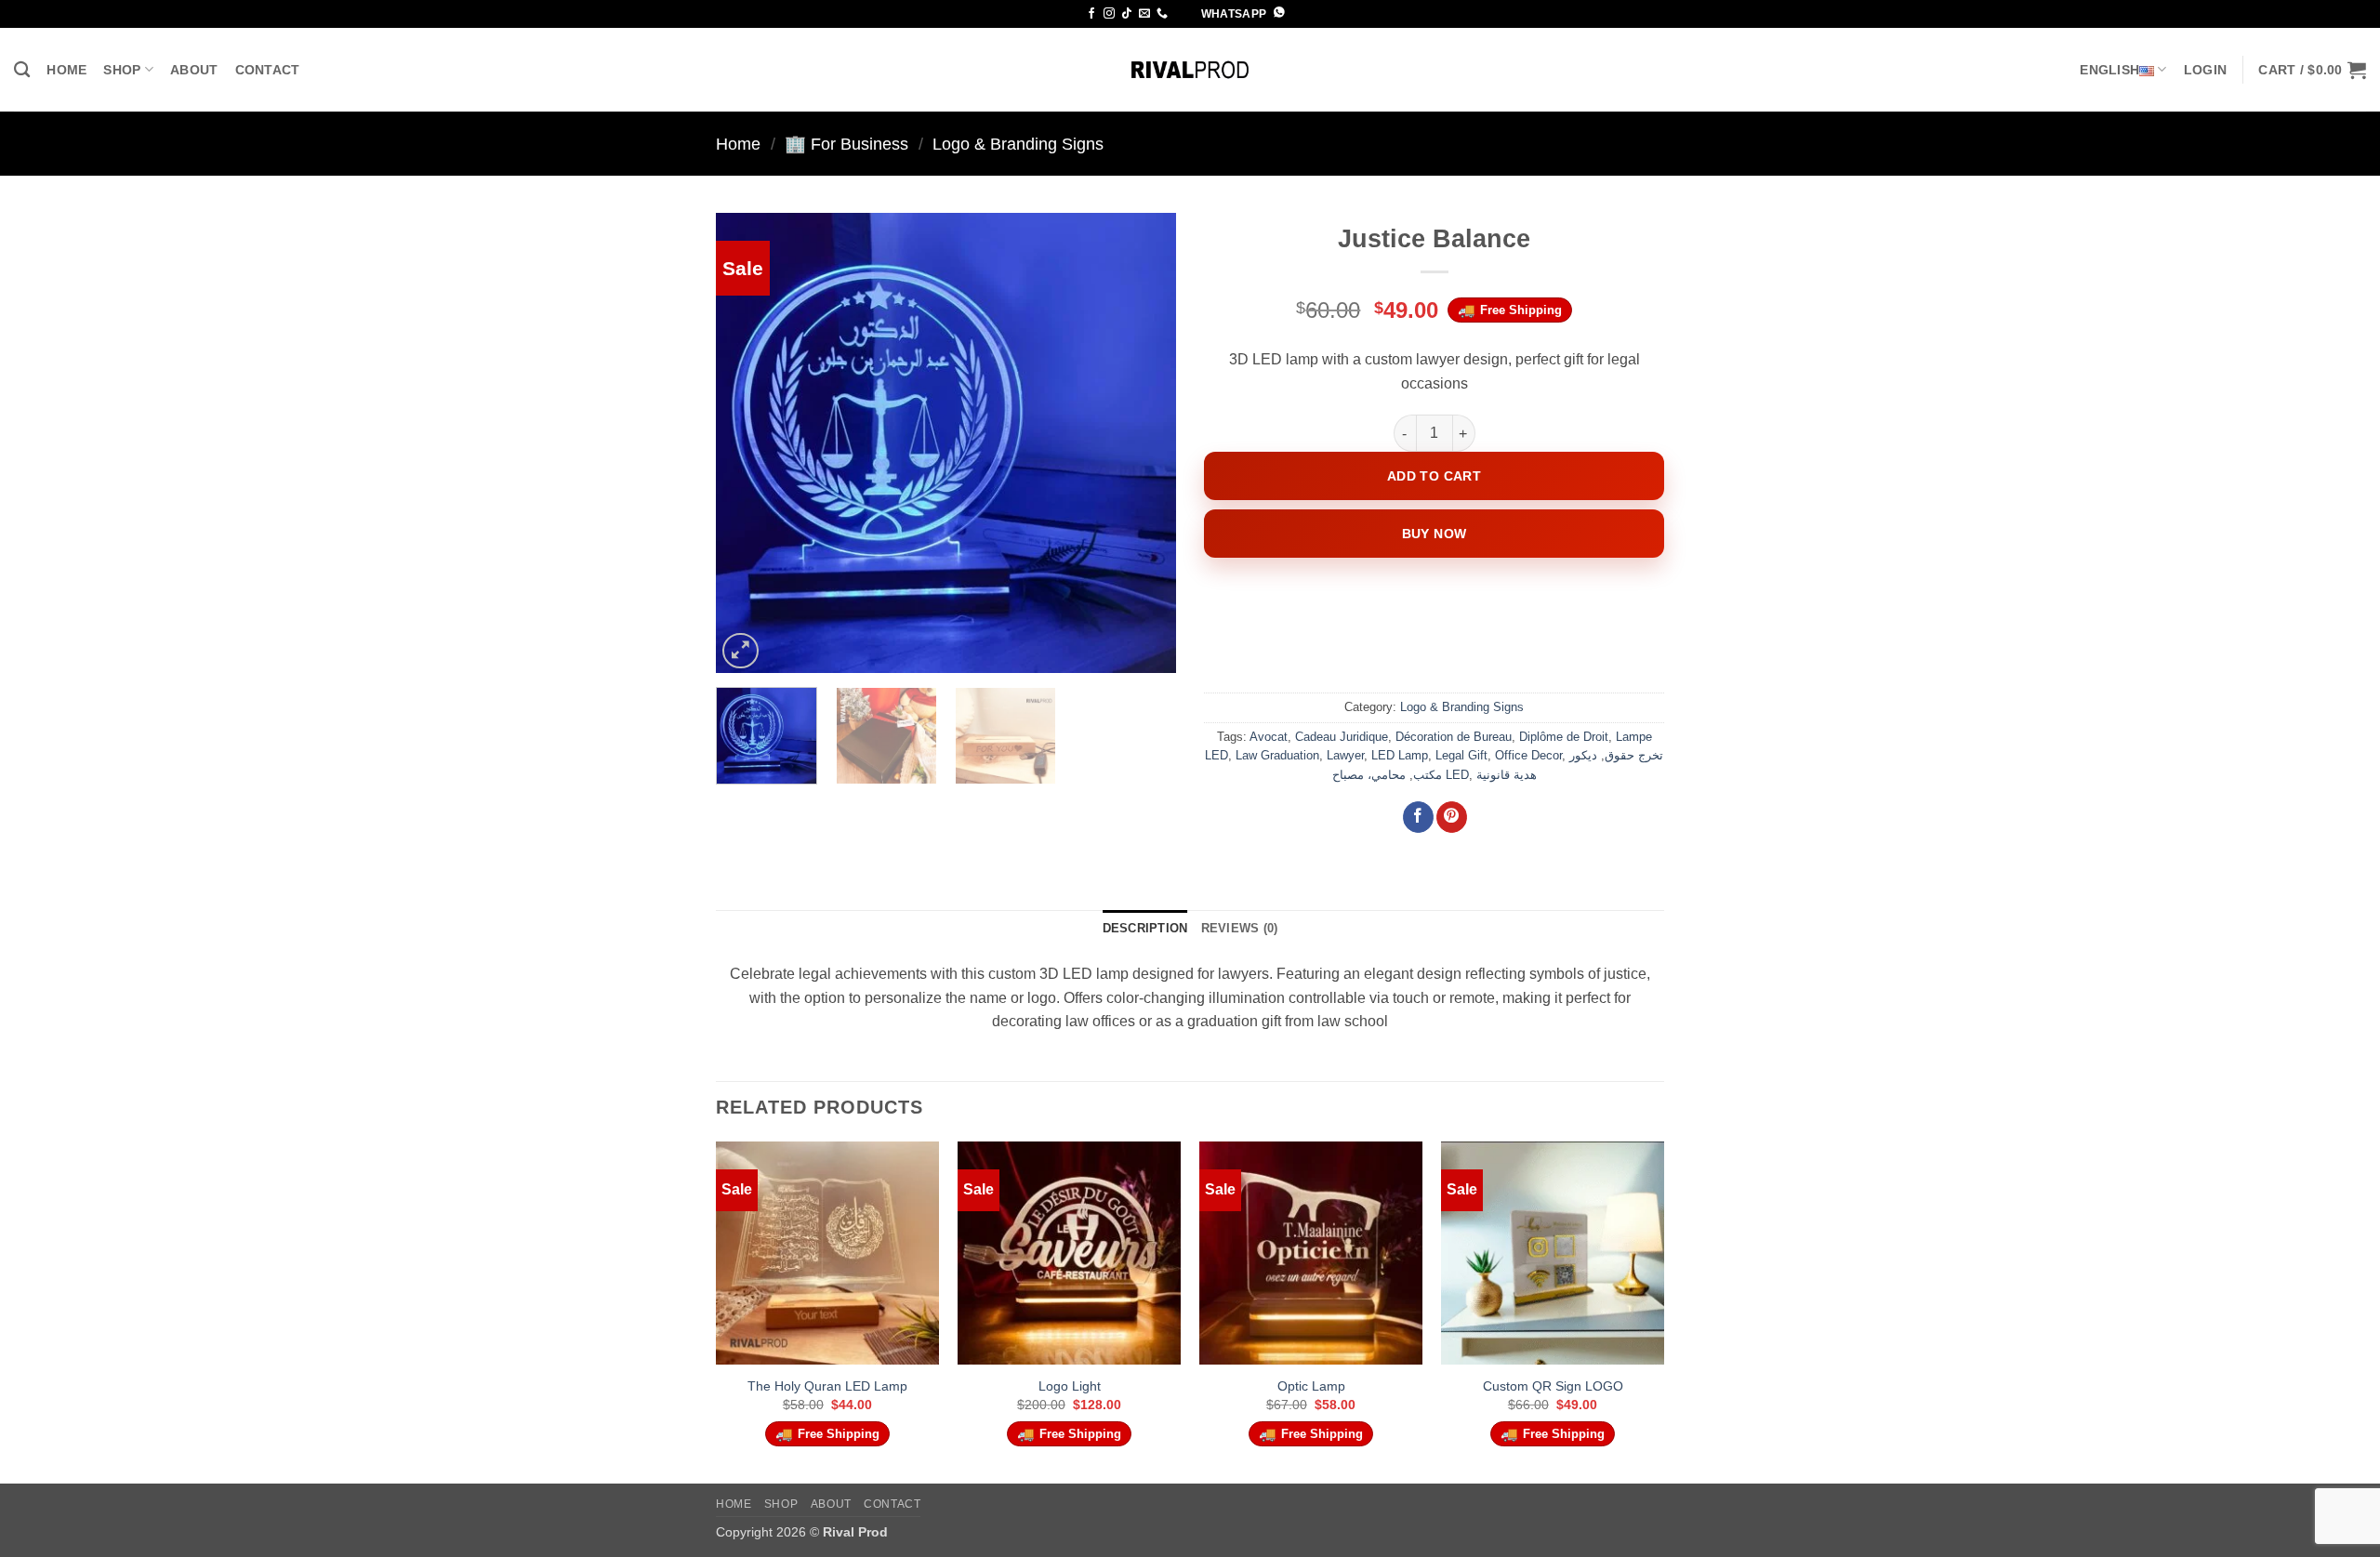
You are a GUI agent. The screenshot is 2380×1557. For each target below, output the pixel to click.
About (194, 70)
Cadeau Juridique (1342, 737)
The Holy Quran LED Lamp (827, 1386)
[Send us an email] (1144, 14)
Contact (268, 70)
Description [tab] (1145, 928)
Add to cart (1435, 476)
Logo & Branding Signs (1018, 144)
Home (66, 70)
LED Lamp (1400, 755)
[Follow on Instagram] (1109, 14)
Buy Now (1435, 534)
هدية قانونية (1507, 775)
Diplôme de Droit (1564, 737)
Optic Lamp (1311, 1386)
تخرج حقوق (1634, 755)
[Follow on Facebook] (1091, 14)
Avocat (1269, 737)
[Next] (1144, 443)
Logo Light (1070, 1386)
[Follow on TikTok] (1127, 14)
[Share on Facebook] (1418, 817)
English (2109, 70)
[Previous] (748, 443)
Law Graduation (1277, 755)
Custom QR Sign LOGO (1553, 1386)
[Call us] (1162, 14)
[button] (2205, 70)
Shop (122, 70)
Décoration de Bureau (1454, 737)
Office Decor (1528, 755)
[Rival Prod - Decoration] (1190, 70)
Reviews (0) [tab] (1240, 928)
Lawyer (1345, 755)
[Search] (22, 70)
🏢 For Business (846, 144)
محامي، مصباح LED (1401, 775)
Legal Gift (1461, 755)
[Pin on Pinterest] (1452, 817)
